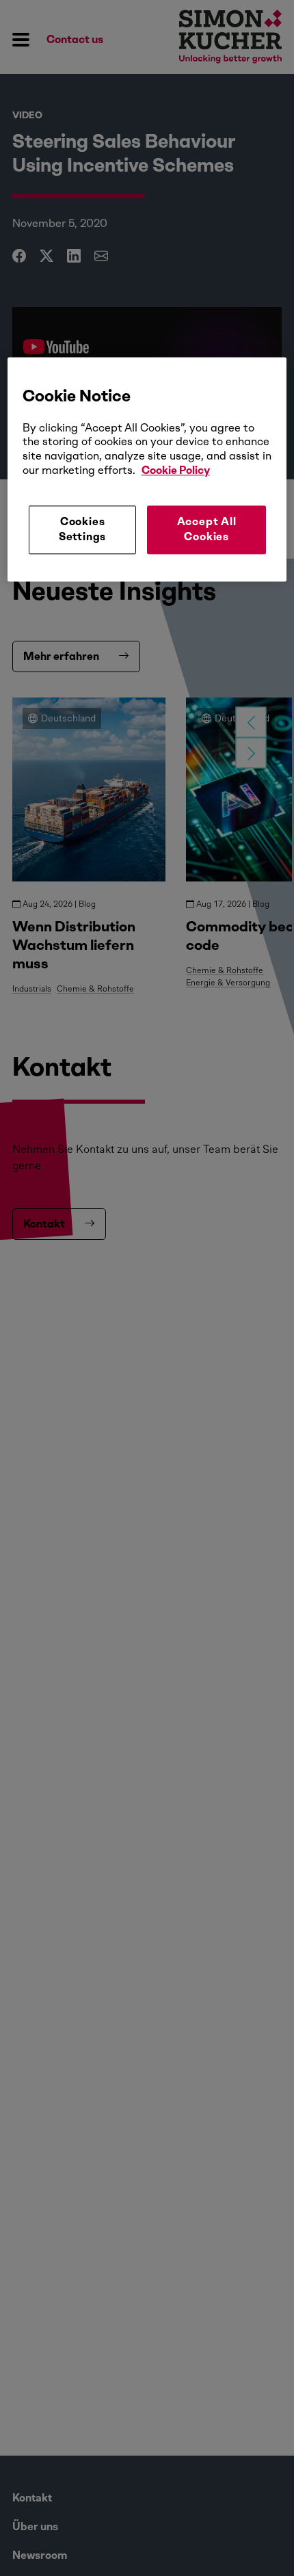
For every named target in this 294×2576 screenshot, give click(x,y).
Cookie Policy (176, 470)
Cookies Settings (82, 529)
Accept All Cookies (207, 529)
